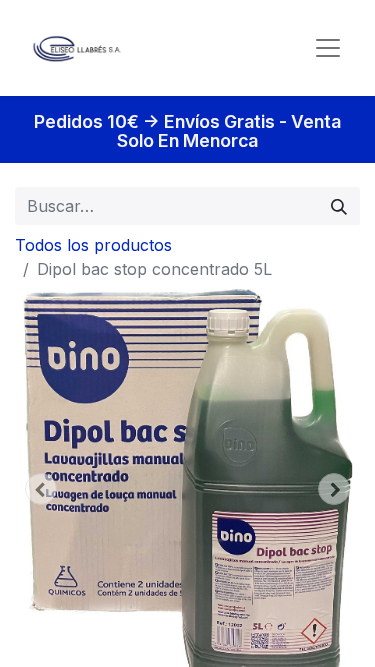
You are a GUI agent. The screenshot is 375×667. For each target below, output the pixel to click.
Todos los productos (93, 245)
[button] (41, 489)
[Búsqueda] (339, 206)
